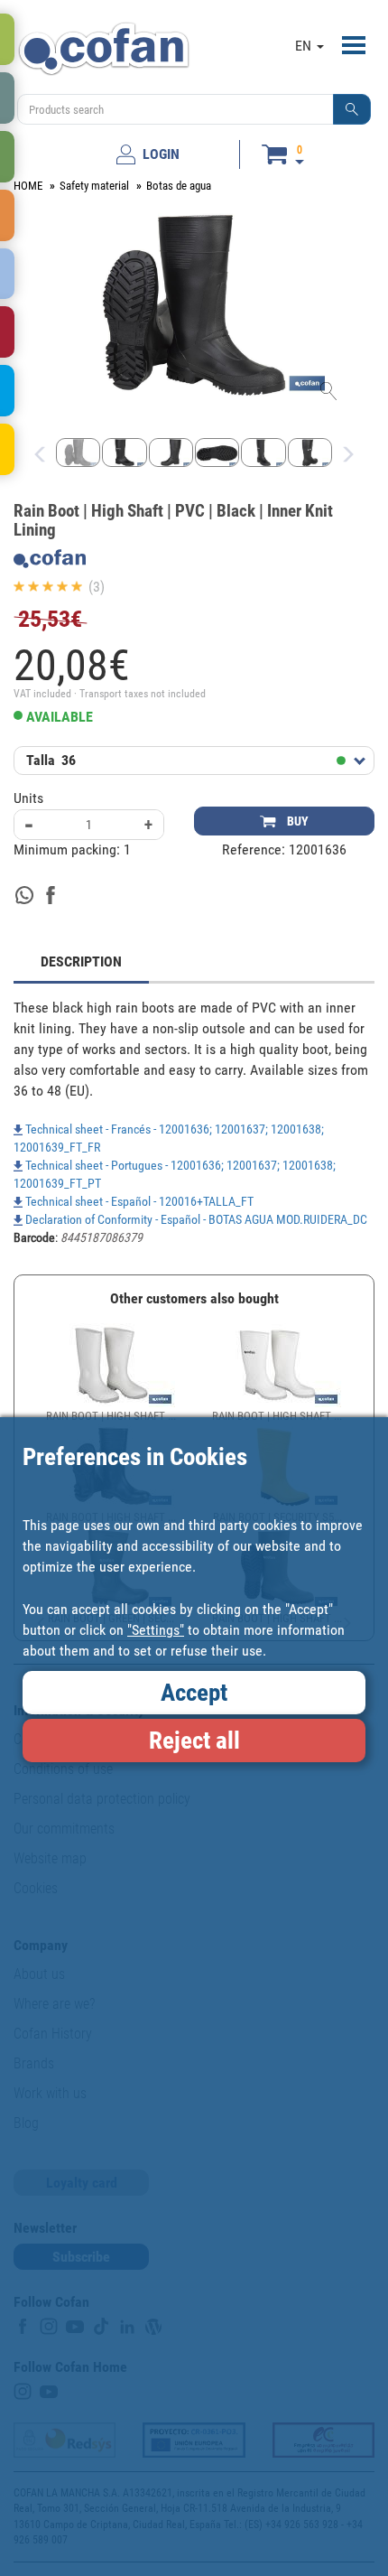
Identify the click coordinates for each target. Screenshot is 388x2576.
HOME (28, 186)
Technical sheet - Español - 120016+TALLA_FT (138, 1201)
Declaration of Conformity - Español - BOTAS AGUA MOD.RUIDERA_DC (195, 1219)
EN (305, 46)
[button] (352, 109)
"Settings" (156, 1630)
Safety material (94, 186)
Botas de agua (179, 186)
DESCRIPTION (81, 961)
